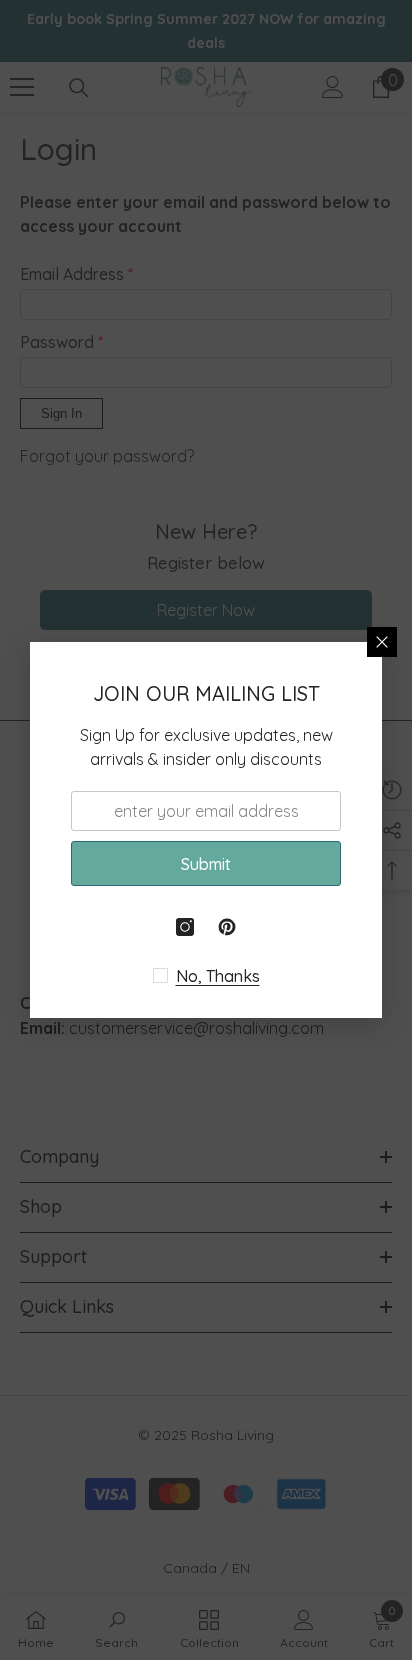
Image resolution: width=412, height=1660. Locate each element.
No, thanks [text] (218, 976)
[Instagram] (185, 927)
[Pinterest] (227, 927)
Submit (206, 864)
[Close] (382, 642)
